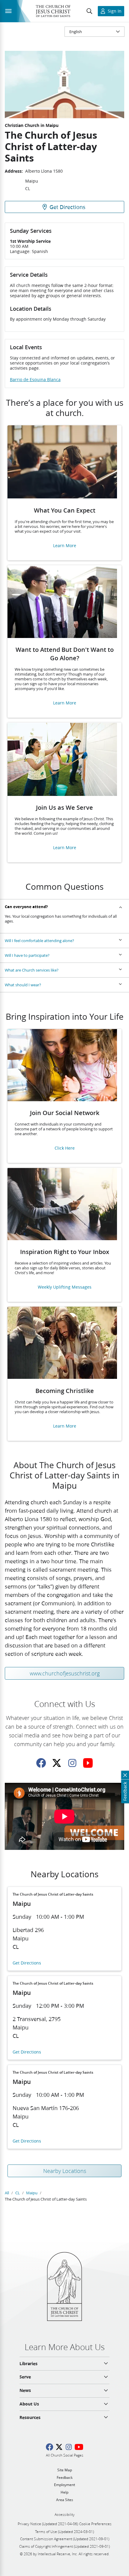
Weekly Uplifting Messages (65, 1287)
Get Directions (27, 1963)
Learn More (65, 546)
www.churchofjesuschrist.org (65, 1673)
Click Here (65, 1148)
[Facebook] (41, 1763)
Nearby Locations (65, 2171)
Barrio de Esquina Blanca (35, 380)
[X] (57, 1763)
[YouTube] (88, 1763)
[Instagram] (72, 1763)
